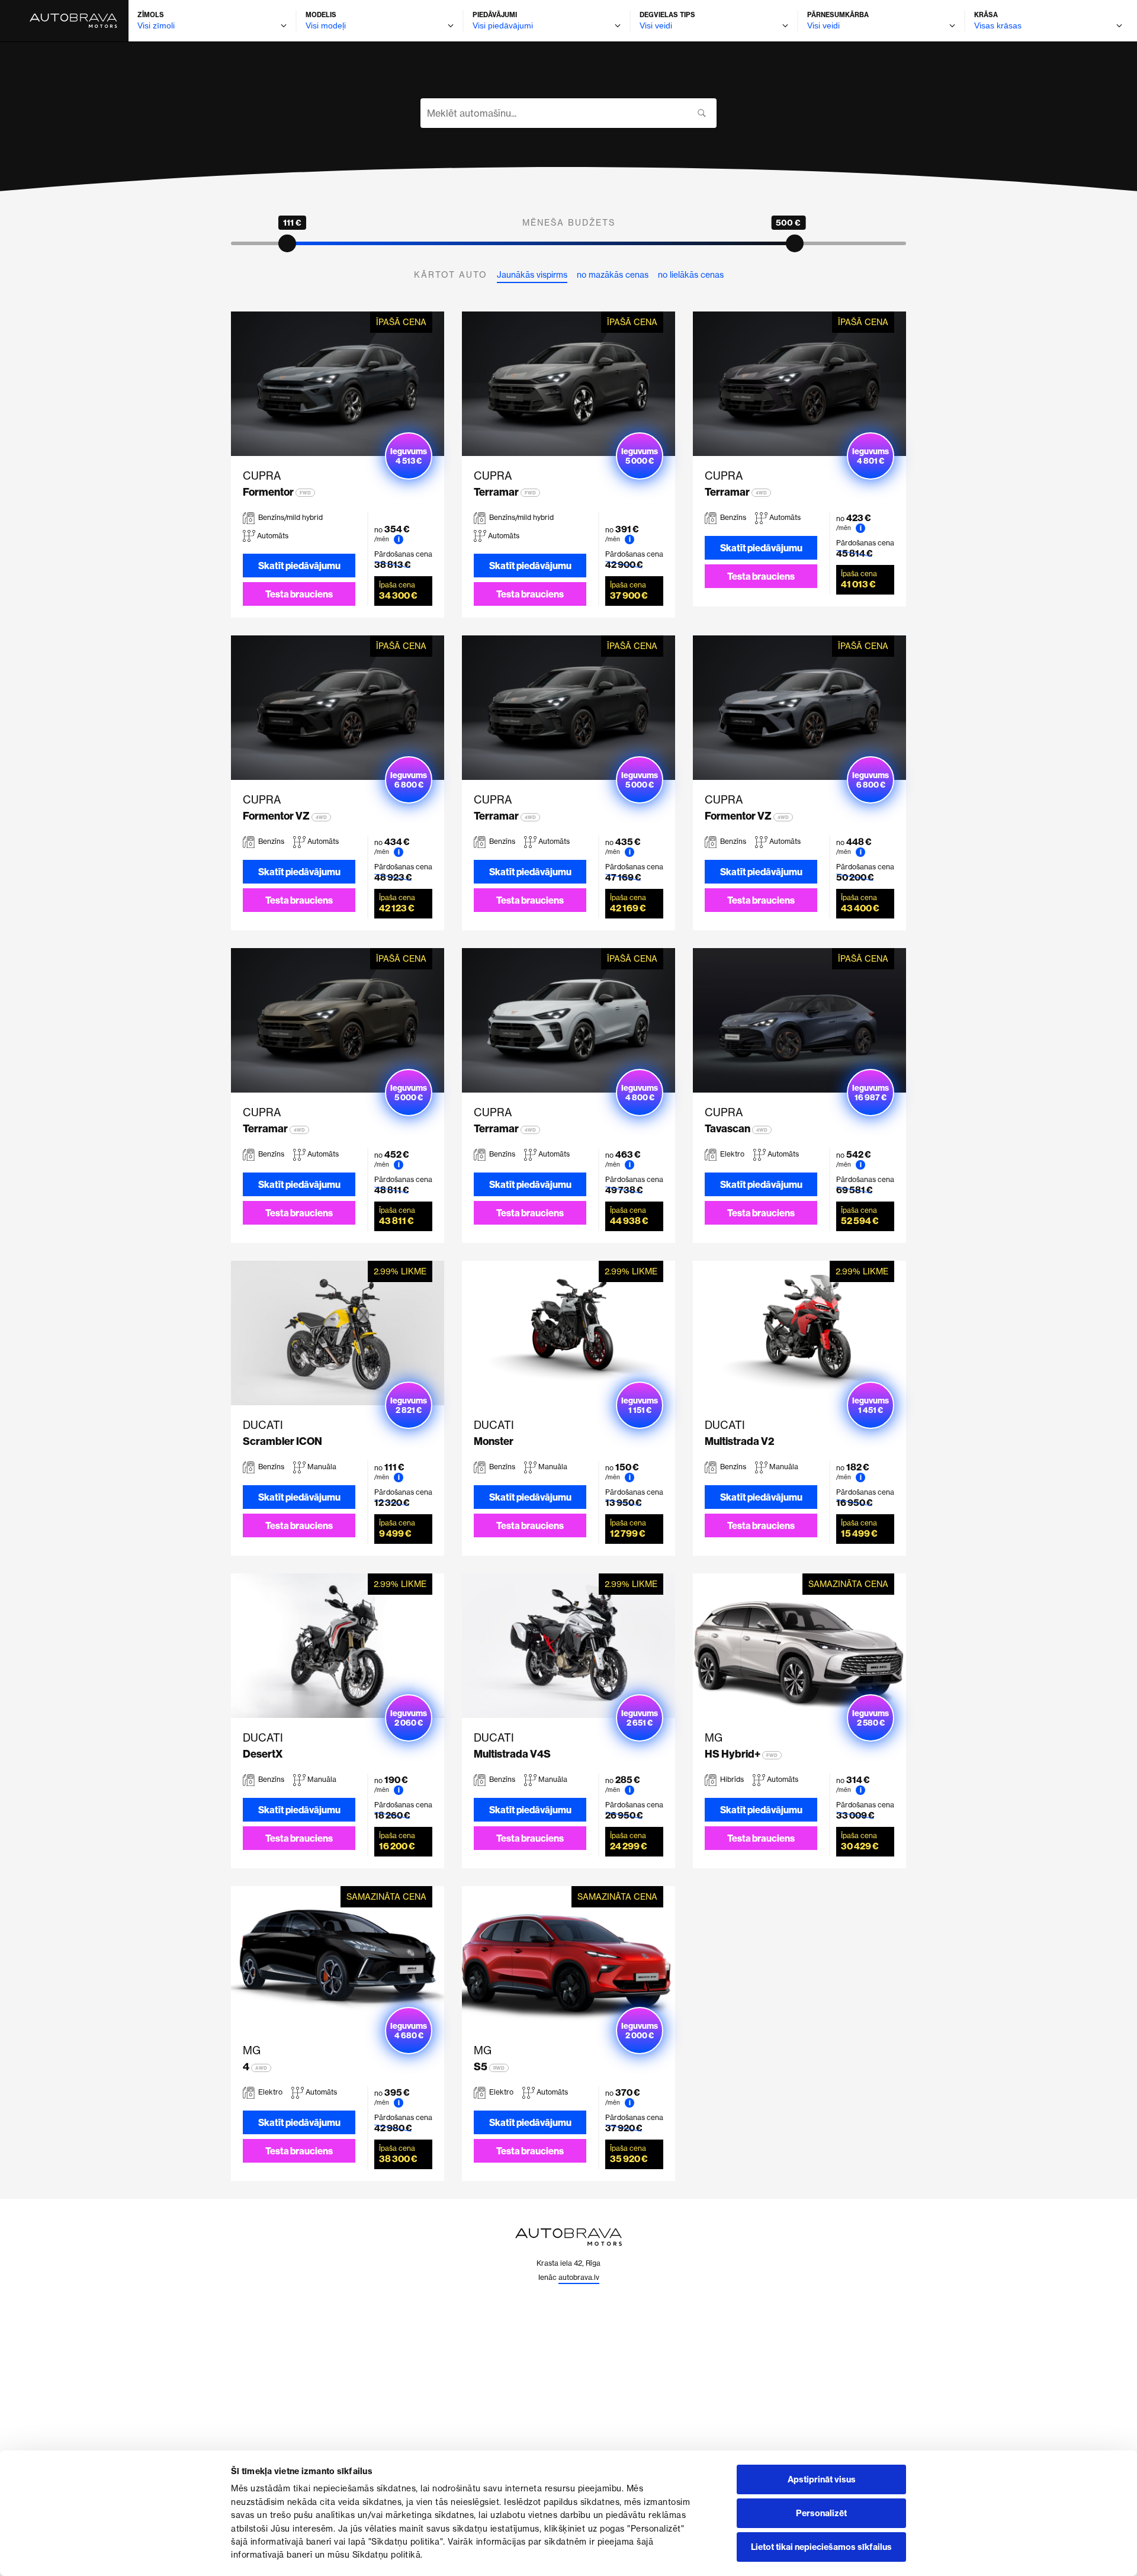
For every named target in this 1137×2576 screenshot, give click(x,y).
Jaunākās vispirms (532, 275)
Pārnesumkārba (838, 15)
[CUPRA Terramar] (568, 384)
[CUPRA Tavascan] (799, 1020)
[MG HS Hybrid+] (799, 1646)
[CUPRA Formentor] (338, 384)
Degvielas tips (667, 15)
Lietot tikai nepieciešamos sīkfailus (821, 2547)
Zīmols (151, 15)
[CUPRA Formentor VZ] (338, 708)
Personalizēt (821, 2513)
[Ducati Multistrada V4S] (568, 1646)
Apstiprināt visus (822, 2479)
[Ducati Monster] (568, 1333)
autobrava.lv (579, 2277)
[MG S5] (568, 1958)
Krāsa (986, 15)
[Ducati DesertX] (338, 1646)
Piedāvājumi (495, 15)
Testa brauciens (299, 594)
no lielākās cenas (691, 275)
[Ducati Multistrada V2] (799, 1333)
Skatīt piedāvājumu (299, 566)
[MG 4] (338, 1958)
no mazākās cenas (613, 275)
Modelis (321, 15)
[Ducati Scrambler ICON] (338, 1333)
